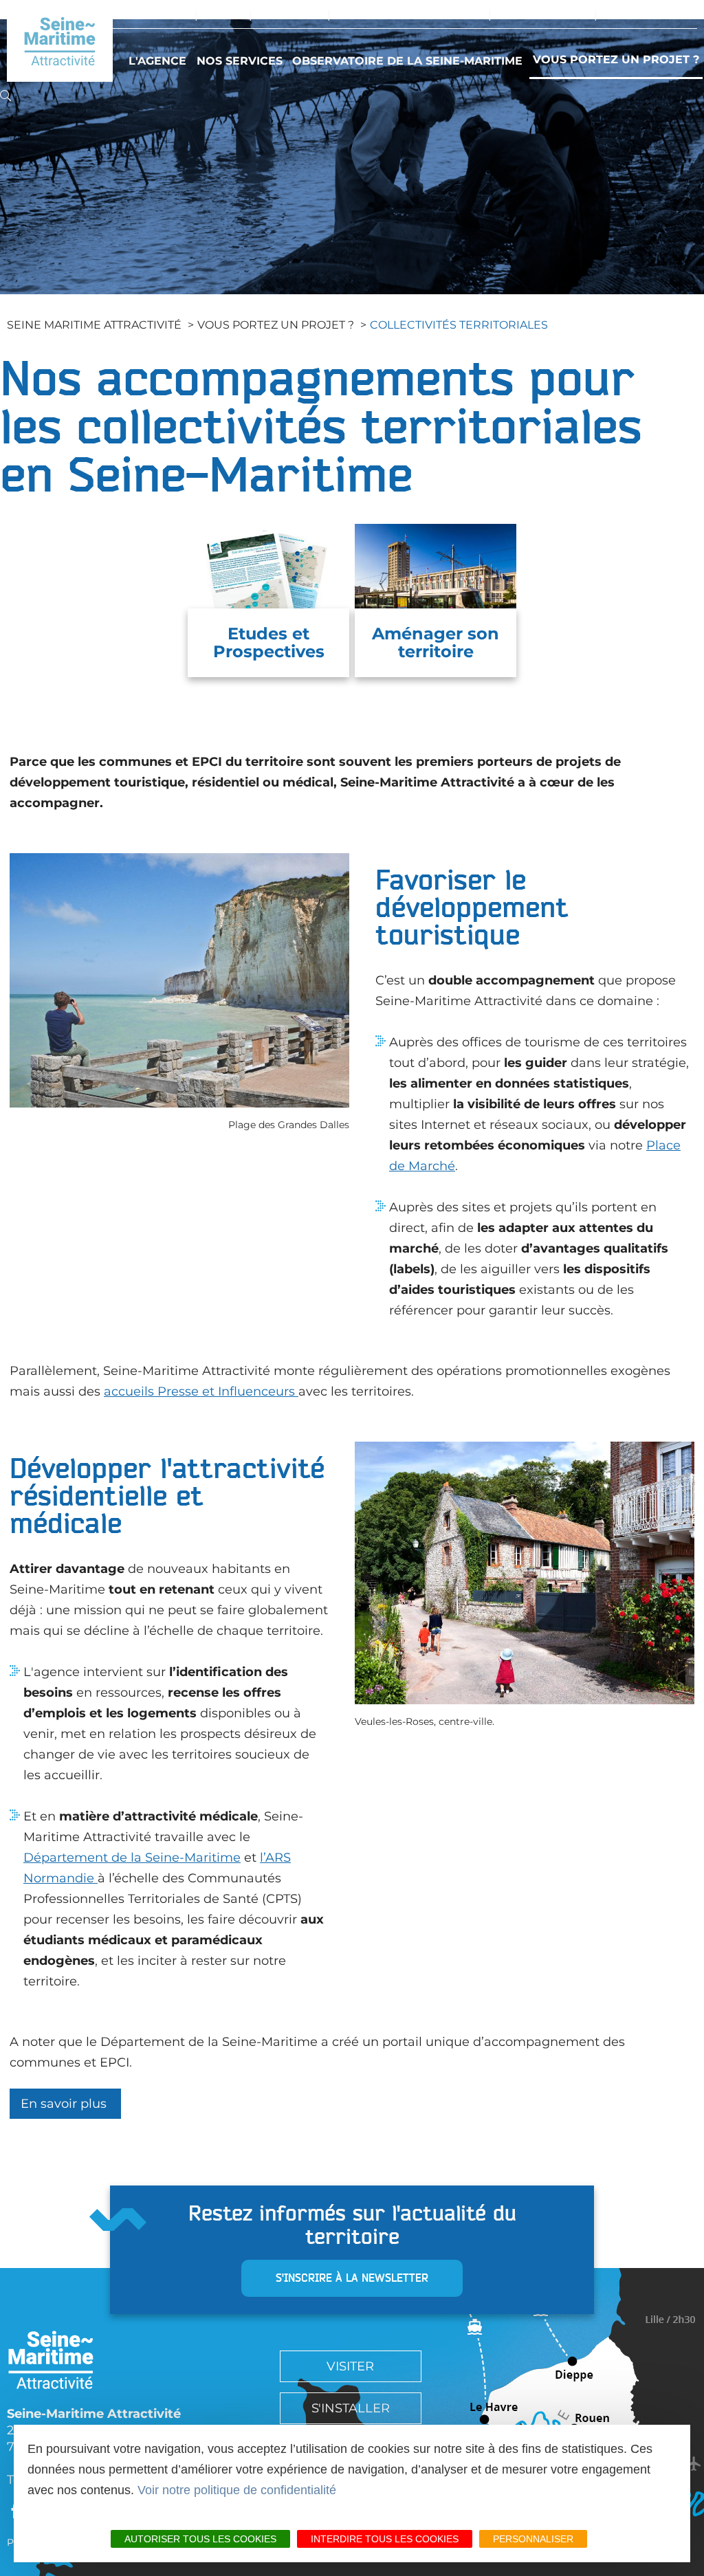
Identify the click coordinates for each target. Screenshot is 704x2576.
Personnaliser (533, 2539)
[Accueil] (60, 41)
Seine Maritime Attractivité (94, 325)
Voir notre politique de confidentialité (237, 2490)
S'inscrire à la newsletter (352, 2278)
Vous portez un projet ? (616, 59)
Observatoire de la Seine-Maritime (407, 61)
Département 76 (543, 15)
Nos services (240, 61)
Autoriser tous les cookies (200, 2539)
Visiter (223, 15)
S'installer (290, 15)
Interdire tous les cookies (385, 2539)
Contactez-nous (651, 15)
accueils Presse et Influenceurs (199, 1391)
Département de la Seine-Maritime (132, 1858)
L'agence (157, 61)
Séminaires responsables (409, 15)
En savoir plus (65, 2104)
